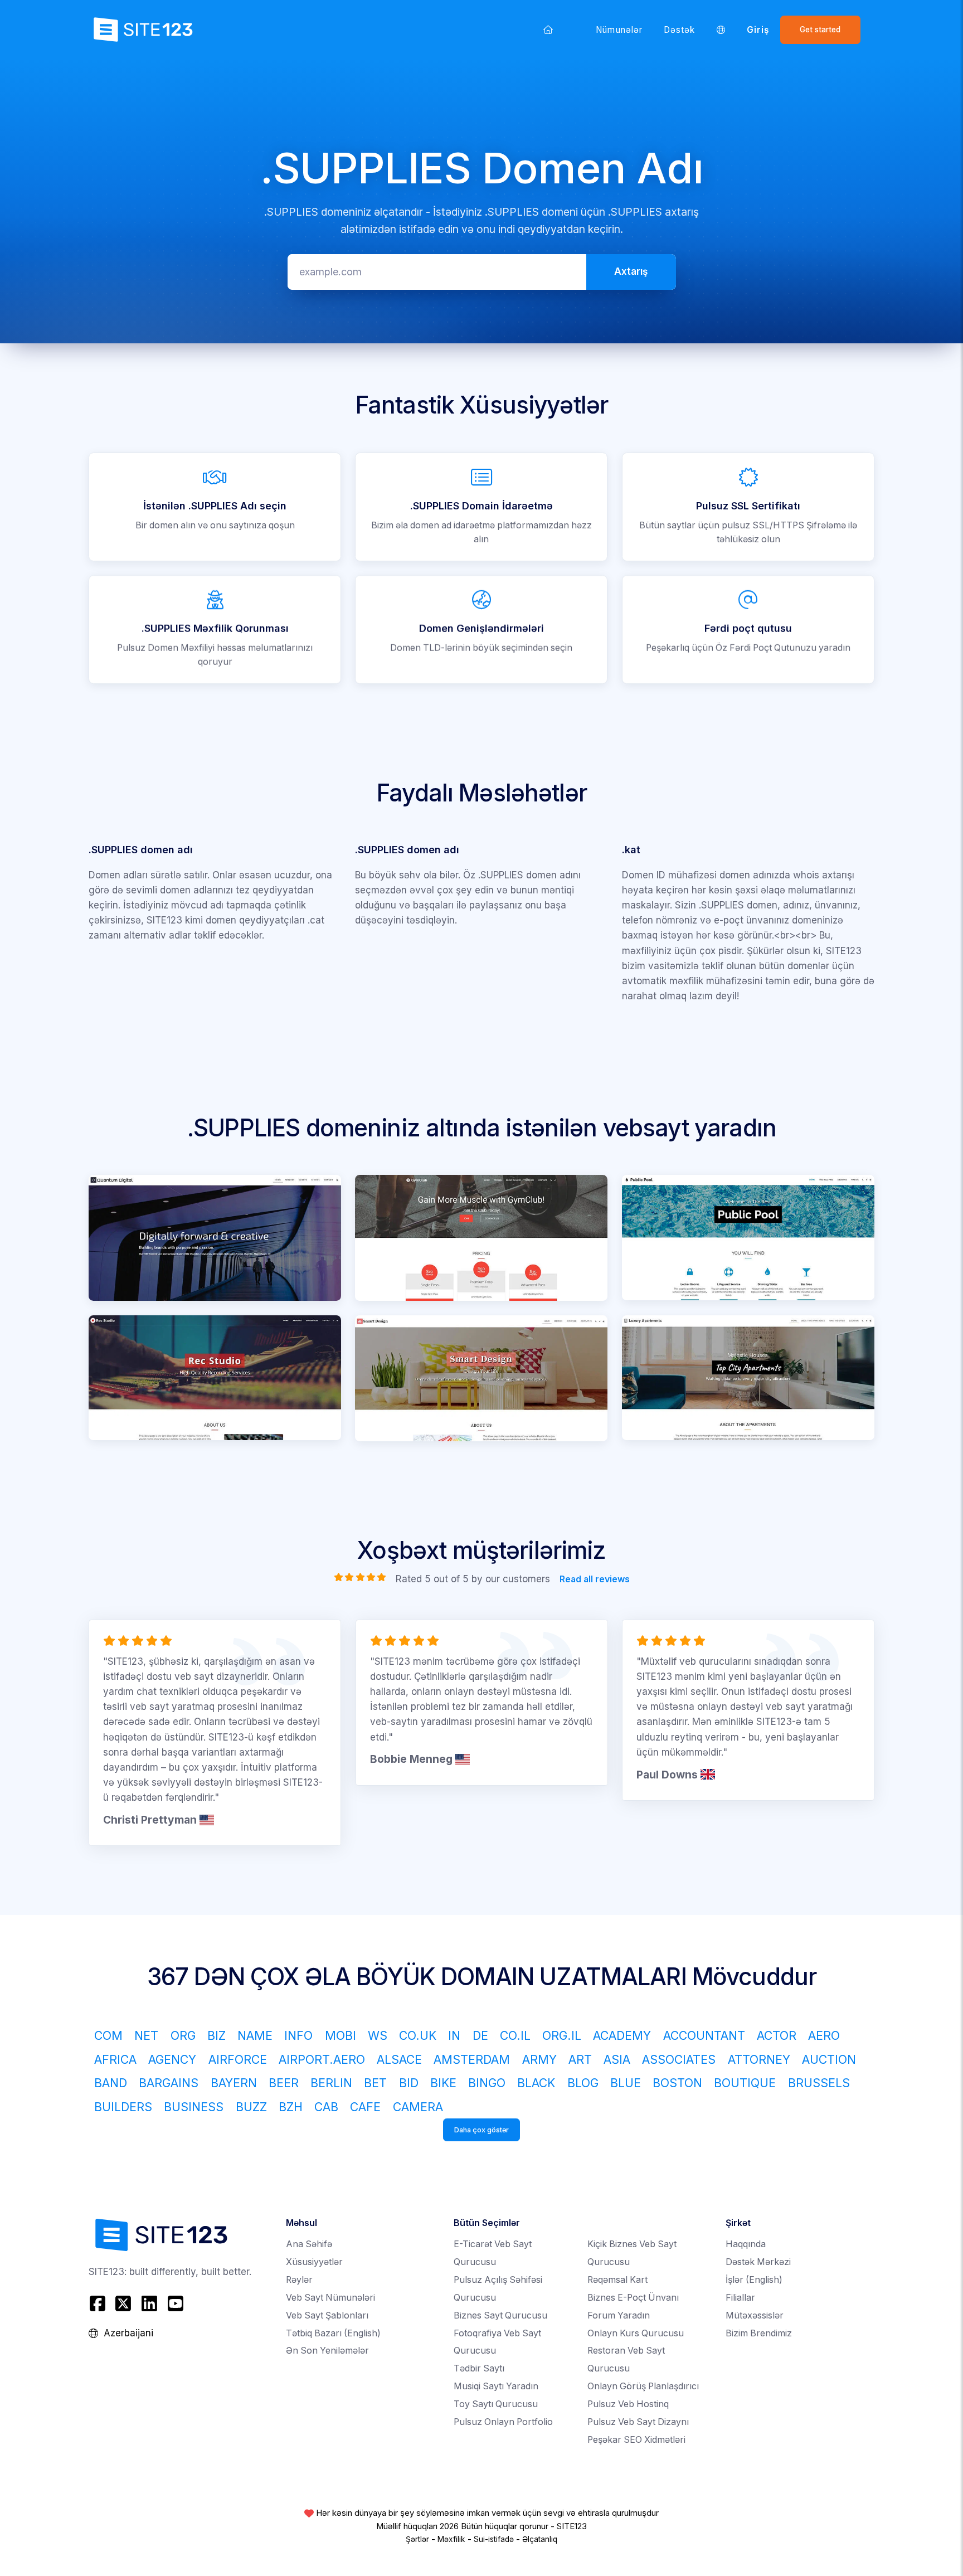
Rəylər (299, 2280)
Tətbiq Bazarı (333, 2333)
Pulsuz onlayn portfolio (503, 2422)
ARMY (539, 2059)
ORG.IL (562, 2035)
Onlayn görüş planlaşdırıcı (643, 2386)
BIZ (217, 2035)
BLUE (626, 2083)
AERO (824, 2035)
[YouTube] (175, 2304)
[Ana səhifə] (548, 30)
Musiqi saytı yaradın (496, 2386)
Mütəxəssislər (755, 2315)
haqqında (746, 2244)
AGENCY (172, 2059)
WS (378, 2035)
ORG (183, 2035)
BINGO (487, 2083)
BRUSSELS (819, 2083)
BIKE (443, 2083)
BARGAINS (169, 2083)
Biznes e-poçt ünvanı (633, 2298)
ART (580, 2059)
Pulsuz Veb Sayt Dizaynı (638, 2422)
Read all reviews (594, 1579)
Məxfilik (451, 2539)
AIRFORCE (238, 2059)
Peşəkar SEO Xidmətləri (636, 2440)
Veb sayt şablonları (327, 2315)
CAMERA (418, 2107)
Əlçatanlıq (540, 2539)
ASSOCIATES (679, 2059)
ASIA (617, 2059)
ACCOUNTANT (704, 2035)
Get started (820, 30)
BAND (111, 2083)
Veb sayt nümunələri (330, 2298)
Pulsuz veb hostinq (628, 2404)
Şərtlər (417, 2539)
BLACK (536, 2083)
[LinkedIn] (150, 2304)
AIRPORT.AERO (322, 2059)
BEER (284, 2083)
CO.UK (418, 2035)
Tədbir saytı (479, 2368)
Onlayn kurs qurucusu (636, 2333)
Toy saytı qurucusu (496, 2404)
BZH (291, 2107)
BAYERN (234, 2083)
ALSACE (399, 2059)
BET (375, 2083)
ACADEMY (622, 2035)
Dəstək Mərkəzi (758, 2262)
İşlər (754, 2280)
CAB (326, 2107)
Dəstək (679, 30)
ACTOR (777, 2035)
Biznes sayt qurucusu (500, 2315)
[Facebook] (99, 2304)
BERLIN (331, 2083)
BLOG (583, 2083)
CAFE (365, 2107)
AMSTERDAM (472, 2059)
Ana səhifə (309, 2244)
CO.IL (515, 2035)
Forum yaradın (619, 2315)
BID (409, 2083)
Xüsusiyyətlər (314, 2262)
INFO (298, 2035)
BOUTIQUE (745, 2083)
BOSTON (677, 2083)
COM (108, 2035)
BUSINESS (194, 2107)
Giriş (758, 30)
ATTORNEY (759, 2059)
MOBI (341, 2035)
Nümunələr (619, 30)
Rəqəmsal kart (617, 2280)
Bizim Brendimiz (759, 2333)
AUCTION (829, 2059)
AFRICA (115, 2059)
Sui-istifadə (494, 2539)
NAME (255, 2035)
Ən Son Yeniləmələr (327, 2351)
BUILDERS (123, 2107)
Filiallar (740, 2298)
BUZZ (251, 2107)
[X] (123, 2304)
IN (454, 2035)
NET (146, 2035)
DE (480, 2035)
